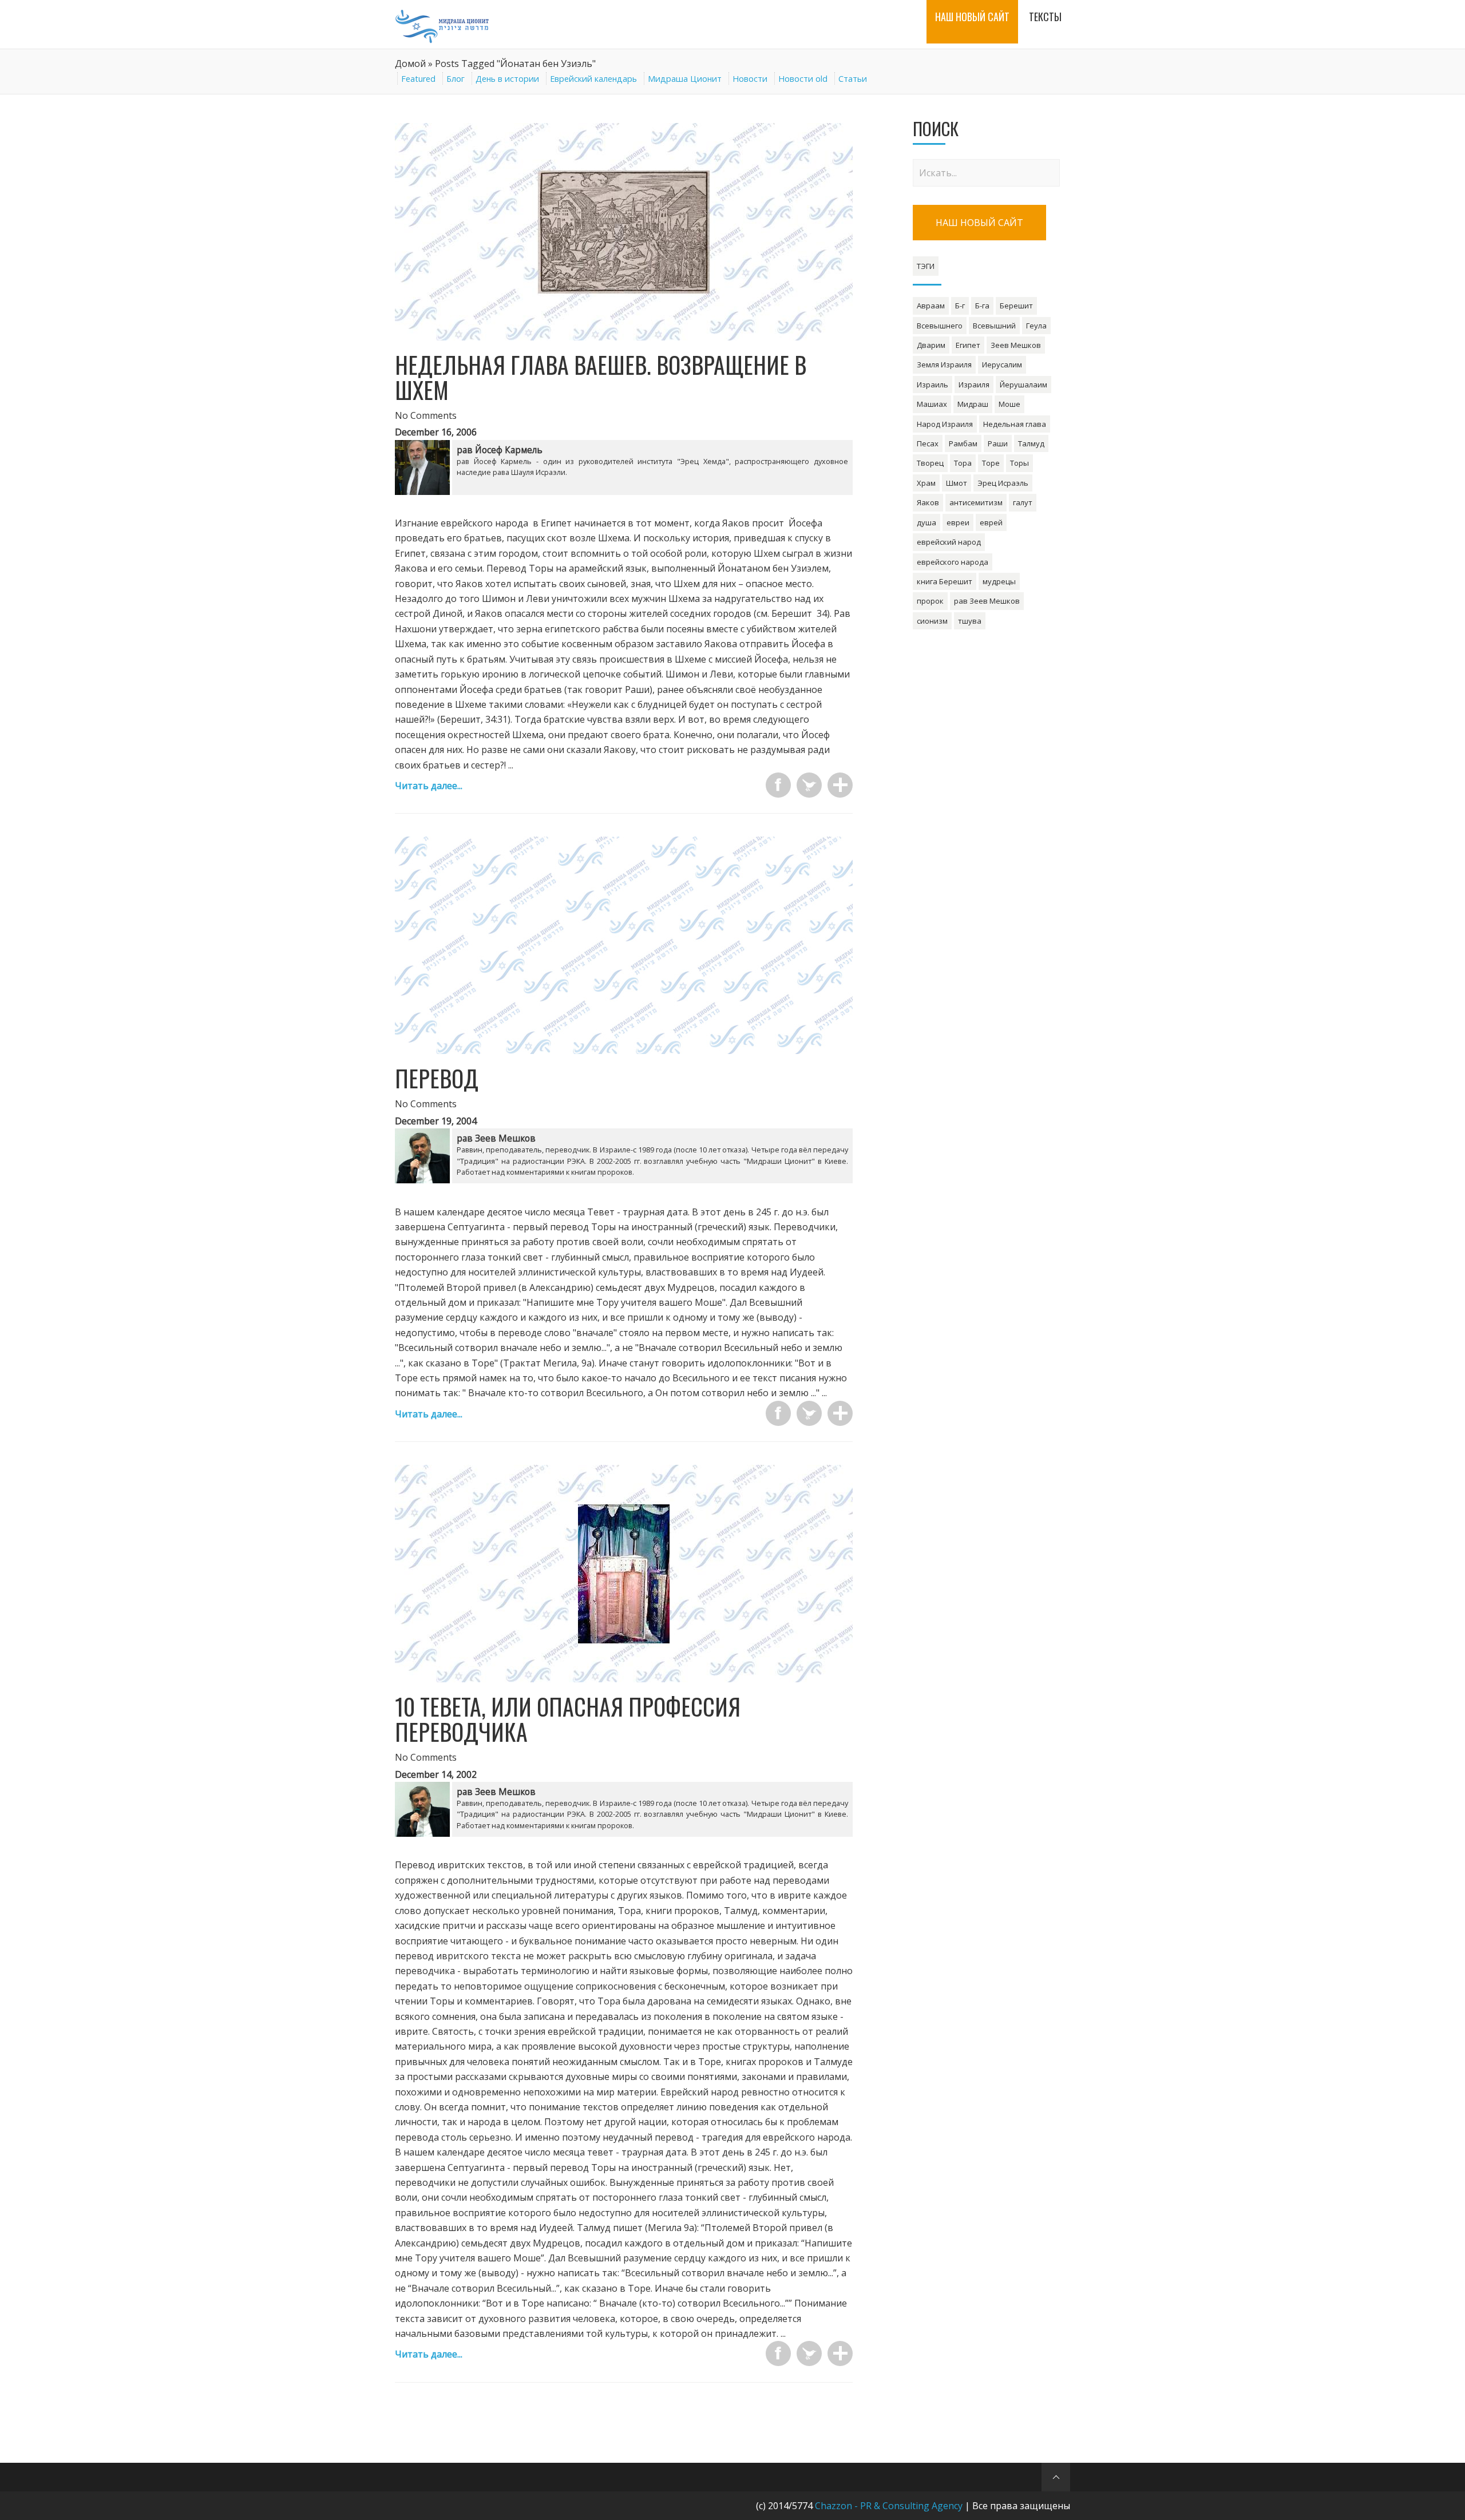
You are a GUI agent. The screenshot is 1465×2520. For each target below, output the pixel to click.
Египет (968, 345)
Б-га (982, 306)
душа (926, 522)
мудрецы (999, 581)
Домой (410, 64)
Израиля (974, 385)
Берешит (1016, 306)
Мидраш (973, 404)
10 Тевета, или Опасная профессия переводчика (568, 1719)
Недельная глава (1015, 424)
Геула (1036, 326)
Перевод (437, 1078)
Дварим (931, 345)
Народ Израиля (945, 424)
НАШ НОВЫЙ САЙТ (979, 223)
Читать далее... (429, 786)
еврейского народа (953, 562)
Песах (928, 443)
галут (1023, 502)
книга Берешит (945, 581)
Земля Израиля (944, 364)
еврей (991, 522)
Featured (418, 79)
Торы (1019, 463)
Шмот (957, 483)
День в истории (507, 79)
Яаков (928, 502)
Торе (991, 463)
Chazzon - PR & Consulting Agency (889, 2506)
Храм (926, 483)
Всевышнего (940, 326)
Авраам (931, 306)
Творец (930, 463)
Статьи (853, 79)
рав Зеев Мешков (987, 601)
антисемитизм (976, 502)
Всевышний (994, 326)
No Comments (426, 415)
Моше (1009, 404)
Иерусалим (1002, 364)
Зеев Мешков (1016, 345)
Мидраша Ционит (685, 79)
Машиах (932, 404)
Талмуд (1031, 443)
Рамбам (963, 443)
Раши (998, 443)
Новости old (803, 79)
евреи (958, 522)
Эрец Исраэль (1003, 483)
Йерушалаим (1023, 385)
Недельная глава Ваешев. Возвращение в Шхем (601, 377)
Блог (456, 79)
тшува (970, 621)
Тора (963, 463)
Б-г (960, 306)
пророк (930, 601)
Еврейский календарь (593, 79)
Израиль (933, 385)
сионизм (932, 621)
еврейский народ (949, 542)
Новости (750, 79)
